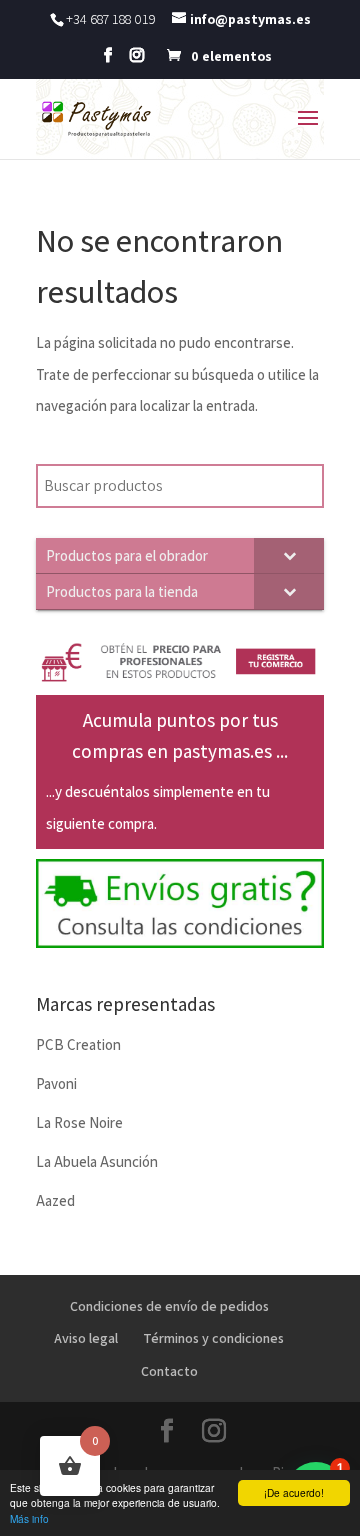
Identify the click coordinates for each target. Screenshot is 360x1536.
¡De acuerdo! (294, 1492)
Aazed (55, 1200)
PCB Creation (78, 1044)
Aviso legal (86, 1338)
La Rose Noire (79, 1122)
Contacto (169, 1371)
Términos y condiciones (213, 1338)
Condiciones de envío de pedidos (169, 1306)
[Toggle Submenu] (289, 555)
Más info (29, 1518)
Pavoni (56, 1083)
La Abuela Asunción (97, 1161)
